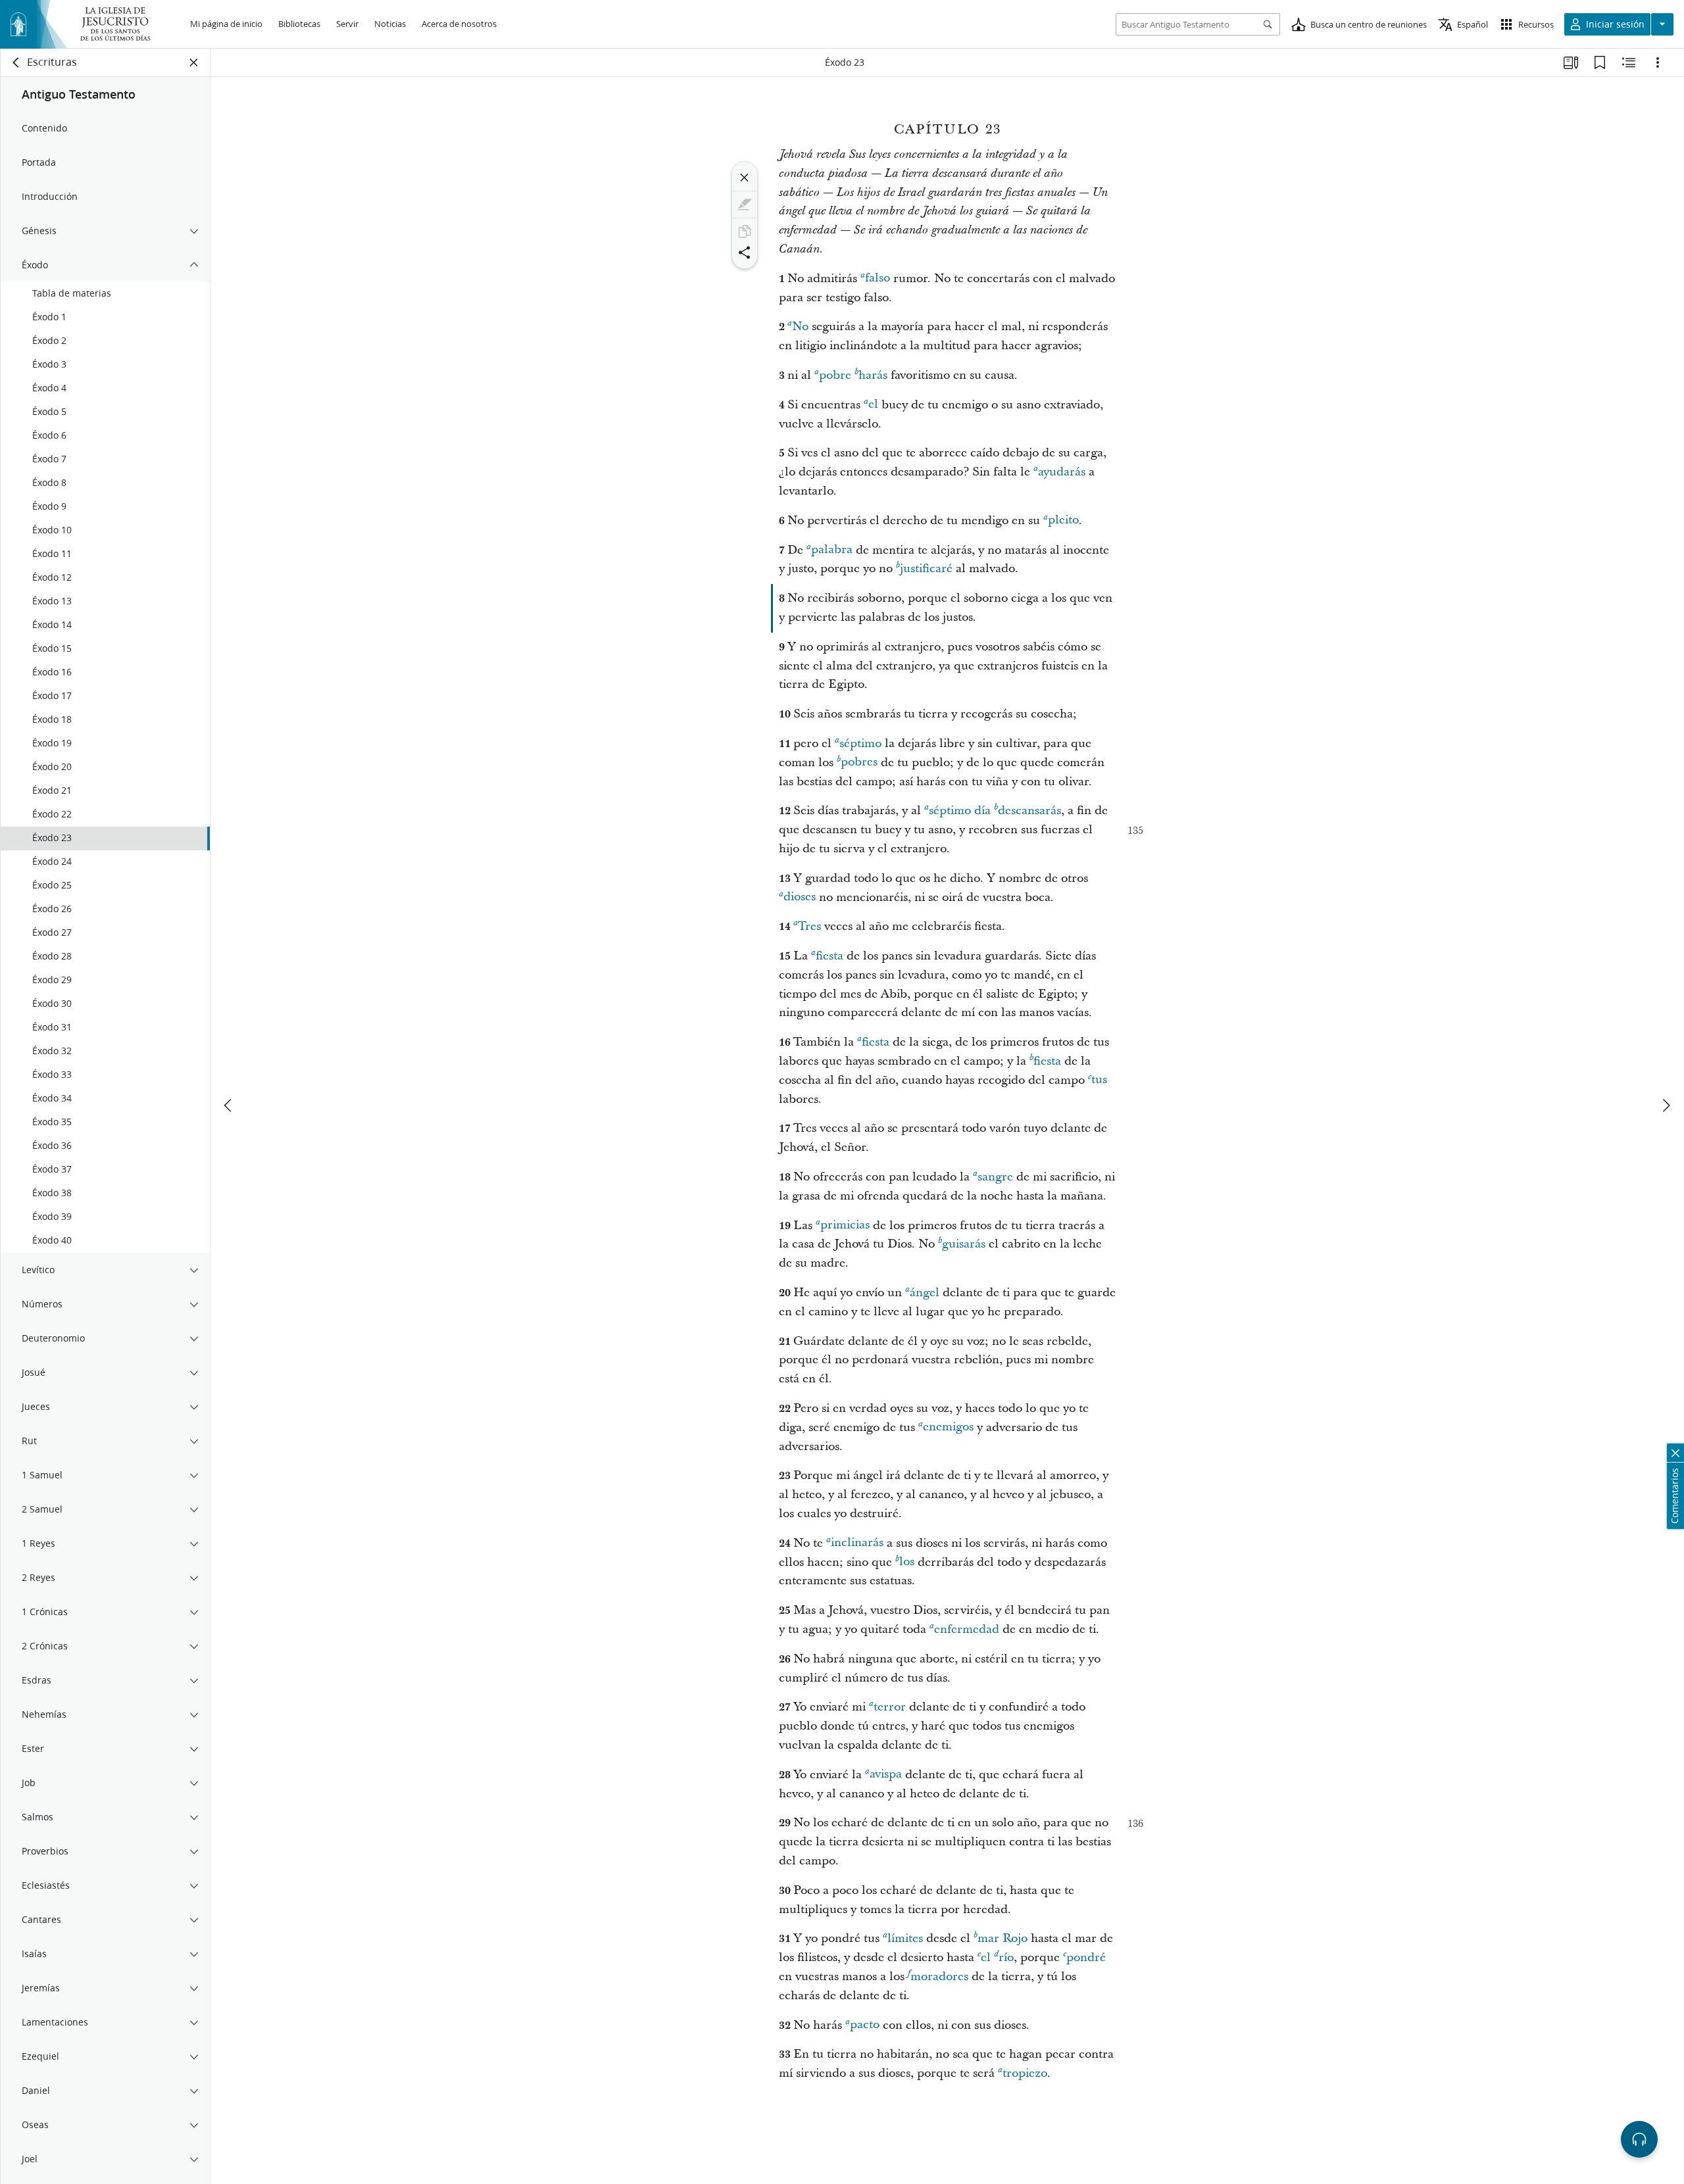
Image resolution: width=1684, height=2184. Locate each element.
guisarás (964, 1244)
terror (890, 1707)
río (1006, 1957)
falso (878, 279)
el (873, 405)
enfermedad (967, 1629)
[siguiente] (1666, 1105)
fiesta (830, 956)
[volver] (16, 62)
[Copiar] (745, 231)
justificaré (926, 569)
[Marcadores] (1600, 62)
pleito (1063, 521)
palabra (832, 550)
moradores (939, 1977)
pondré (1086, 1957)
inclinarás (857, 1543)
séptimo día (960, 811)
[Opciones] (1658, 62)
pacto (865, 2025)
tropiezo (1025, 2073)
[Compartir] (745, 253)
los (907, 1562)
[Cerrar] (745, 178)
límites (905, 1938)
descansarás (1029, 811)
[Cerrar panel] (194, 62)
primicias (845, 1225)
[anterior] (229, 1105)
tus (1099, 1080)
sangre (995, 1177)
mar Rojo (1003, 1938)
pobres (859, 763)
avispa (886, 1775)
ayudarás (1062, 472)
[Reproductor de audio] (1639, 2139)
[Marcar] (745, 205)
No (800, 327)
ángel (925, 1293)
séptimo (860, 743)
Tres (809, 926)
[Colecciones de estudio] (1571, 62)
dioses (800, 897)
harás (873, 375)
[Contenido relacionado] (1629, 62)
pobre (835, 375)
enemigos (948, 1427)
